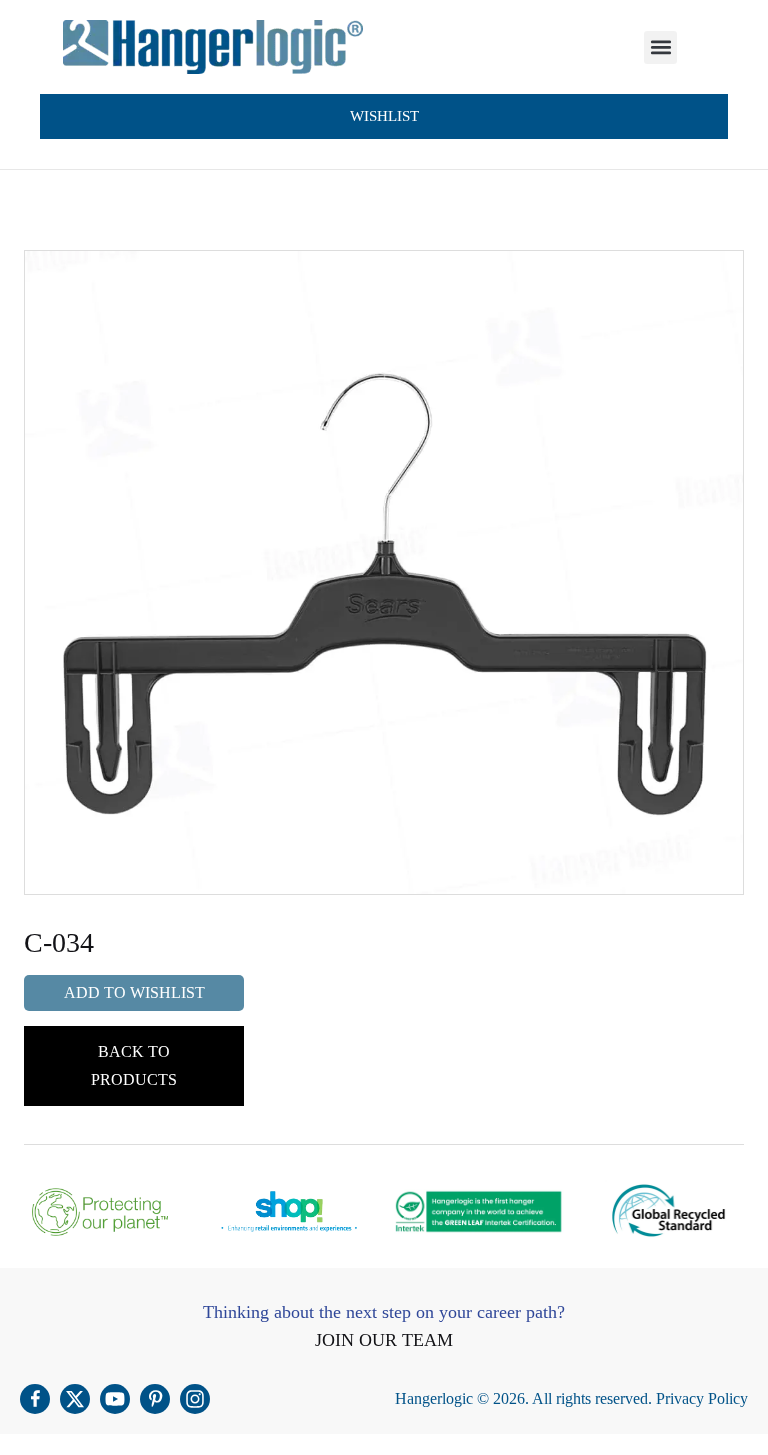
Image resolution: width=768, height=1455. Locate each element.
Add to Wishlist (134, 992)
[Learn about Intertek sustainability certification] (479, 1211)
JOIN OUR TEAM (384, 1340)
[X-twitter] (75, 1399)
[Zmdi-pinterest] (155, 1399)
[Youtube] (115, 1399)
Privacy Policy (702, 1398)
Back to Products (134, 1065)
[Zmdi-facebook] (35, 1399)
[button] (660, 47)
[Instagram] (195, 1399)
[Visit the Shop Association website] (290, 1211)
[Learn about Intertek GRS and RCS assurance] (669, 1211)
